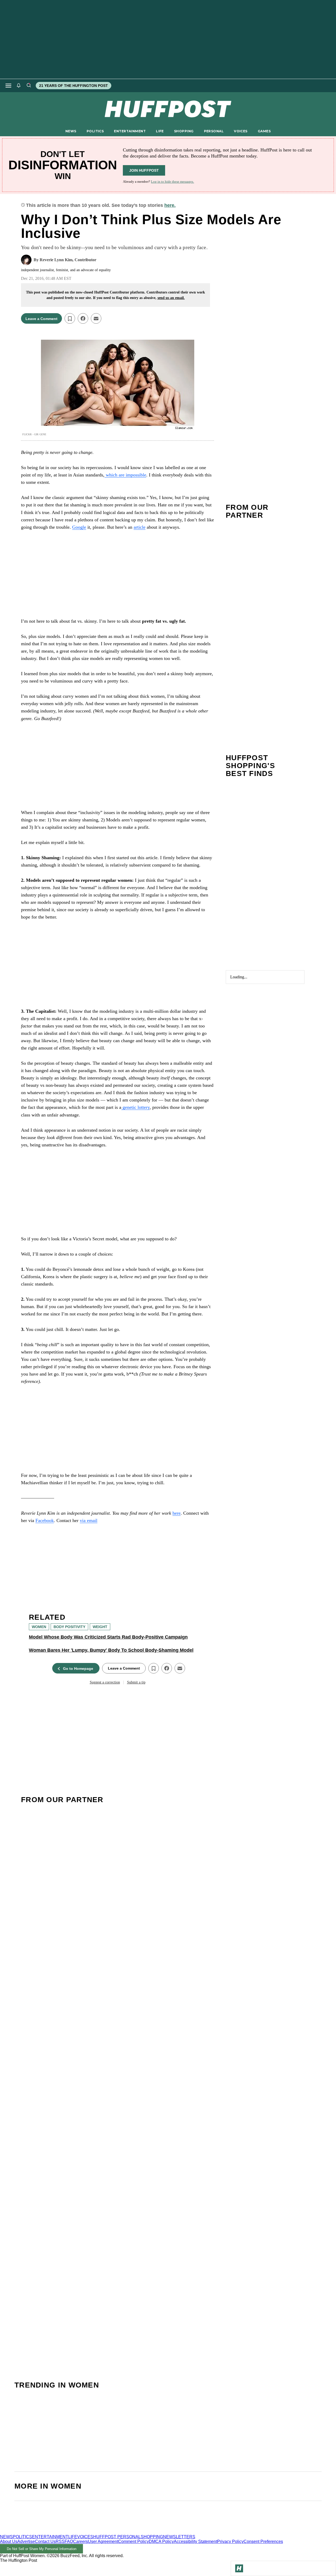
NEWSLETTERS (179, 2537)
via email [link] (89, 1520)
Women (39, 1627)
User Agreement (103, 2541)
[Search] (29, 86)
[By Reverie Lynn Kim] (26, 260)
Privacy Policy (230, 2541)
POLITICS (95, 131)
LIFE (160, 131)
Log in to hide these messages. (172, 182)
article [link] (140, 527)
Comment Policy (133, 2541)
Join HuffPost (144, 170)
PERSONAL (214, 131)
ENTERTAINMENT (130, 131)
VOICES (241, 131)
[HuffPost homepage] (68, 2532)
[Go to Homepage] (239, 2568)
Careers (80, 2541)
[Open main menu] (8, 86)
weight (100, 1627)
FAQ (69, 2541)
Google (79, 527)
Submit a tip (136, 1682)
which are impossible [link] (125, 475)
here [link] (177, 1513)
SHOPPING (184, 131)
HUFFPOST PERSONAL (117, 2537)
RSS (60, 2541)
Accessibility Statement (195, 2541)
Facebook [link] (45, 1520)
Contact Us (45, 2541)
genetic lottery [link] (135, 1107)
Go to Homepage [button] (78, 1669)
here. (170, 205)
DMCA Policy (161, 2541)
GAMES (264, 131)
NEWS (71, 131)
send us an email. (171, 298)
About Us (9, 2541)
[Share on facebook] (83, 318)
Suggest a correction (105, 1682)
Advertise (26, 2541)
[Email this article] (96, 318)
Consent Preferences (263, 2541)
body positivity (69, 1627)
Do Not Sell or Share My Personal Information (42, 2549)
